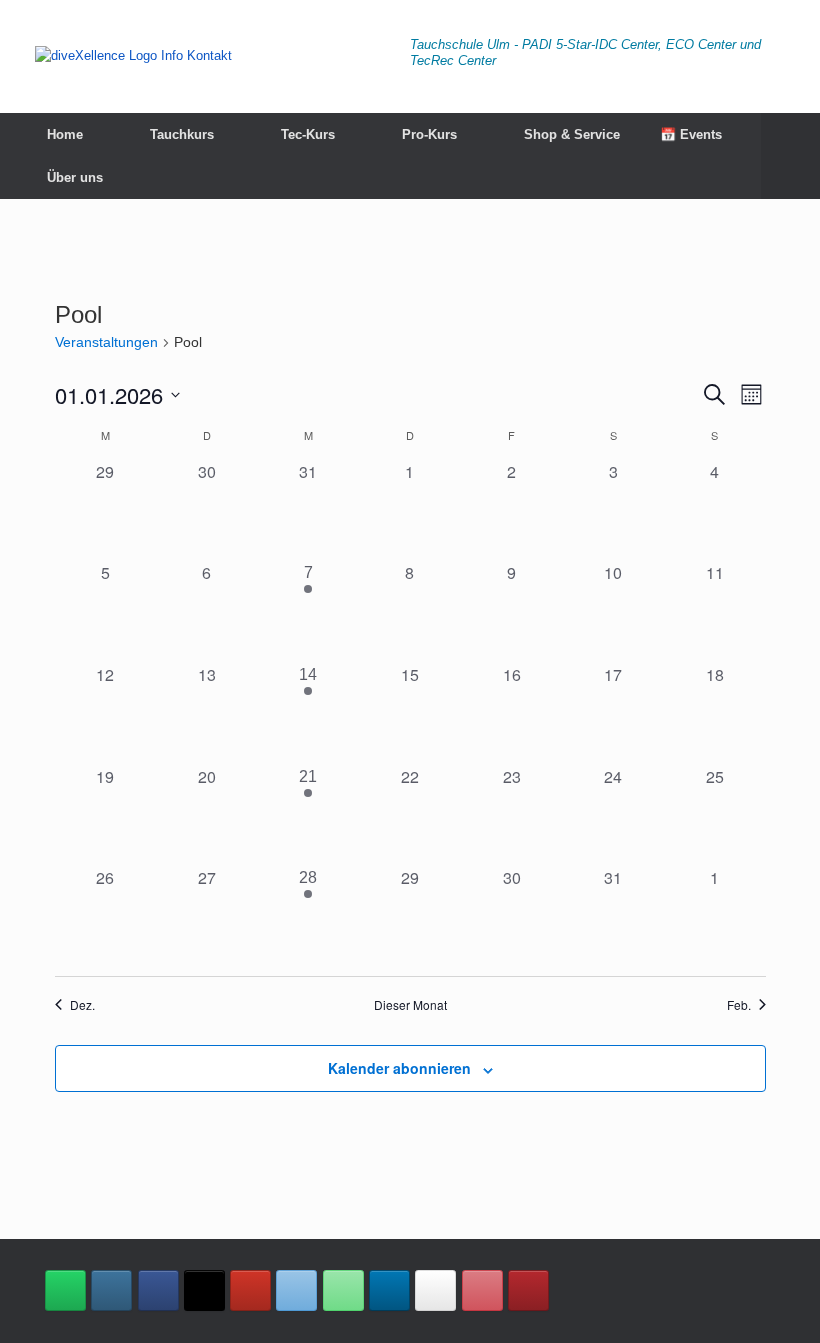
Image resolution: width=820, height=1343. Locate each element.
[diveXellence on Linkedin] (389, 1290)
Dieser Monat (410, 1005)
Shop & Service (572, 134)
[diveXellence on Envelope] (296, 1290)
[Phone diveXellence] (343, 1290)
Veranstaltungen (106, 342)
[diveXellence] (133, 55)
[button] (790, 156)
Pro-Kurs (429, 134)
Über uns (75, 177)
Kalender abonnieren (399, 1068)
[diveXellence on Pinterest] (482, 1290)
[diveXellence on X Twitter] (204, 1290)
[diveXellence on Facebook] (158, 1290)
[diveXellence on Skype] (435, 1290)
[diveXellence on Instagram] (111, 1290)
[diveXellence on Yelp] (528, 1290)
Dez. (82, 1005)
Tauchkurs (182, 134)
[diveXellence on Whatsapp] (65, 1290)
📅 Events (691, 134)
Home (65, 134)
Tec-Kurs (308, 134)
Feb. (739, 1005)
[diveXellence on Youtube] (250, 1290)
